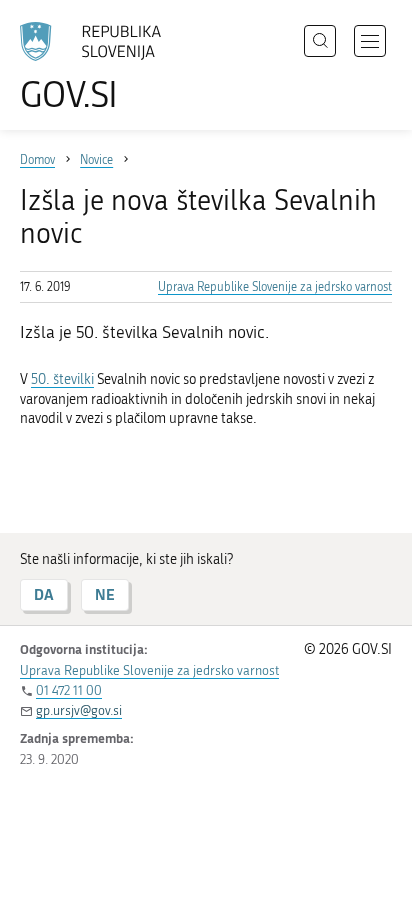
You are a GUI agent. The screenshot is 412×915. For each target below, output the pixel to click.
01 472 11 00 (69, 690)
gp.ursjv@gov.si (79, 710)
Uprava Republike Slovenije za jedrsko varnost (275, 287)
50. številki (62, 379)
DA (44, 594)
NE (105, 594)
